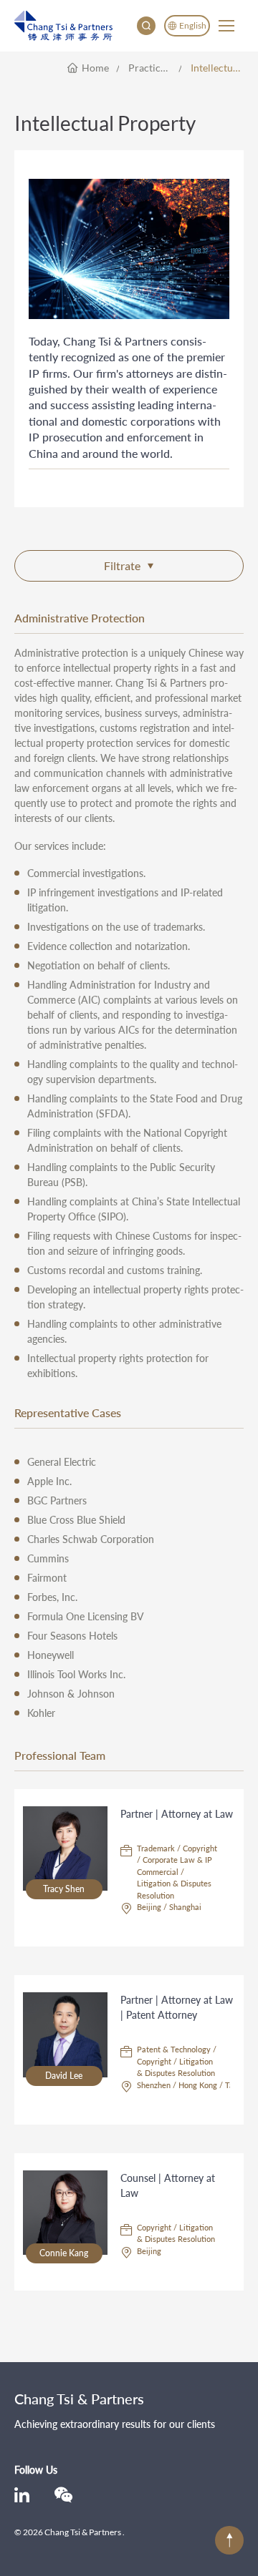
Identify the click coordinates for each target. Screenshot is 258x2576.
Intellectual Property (217, 68)
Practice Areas (155, 68)
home (95, 68)
